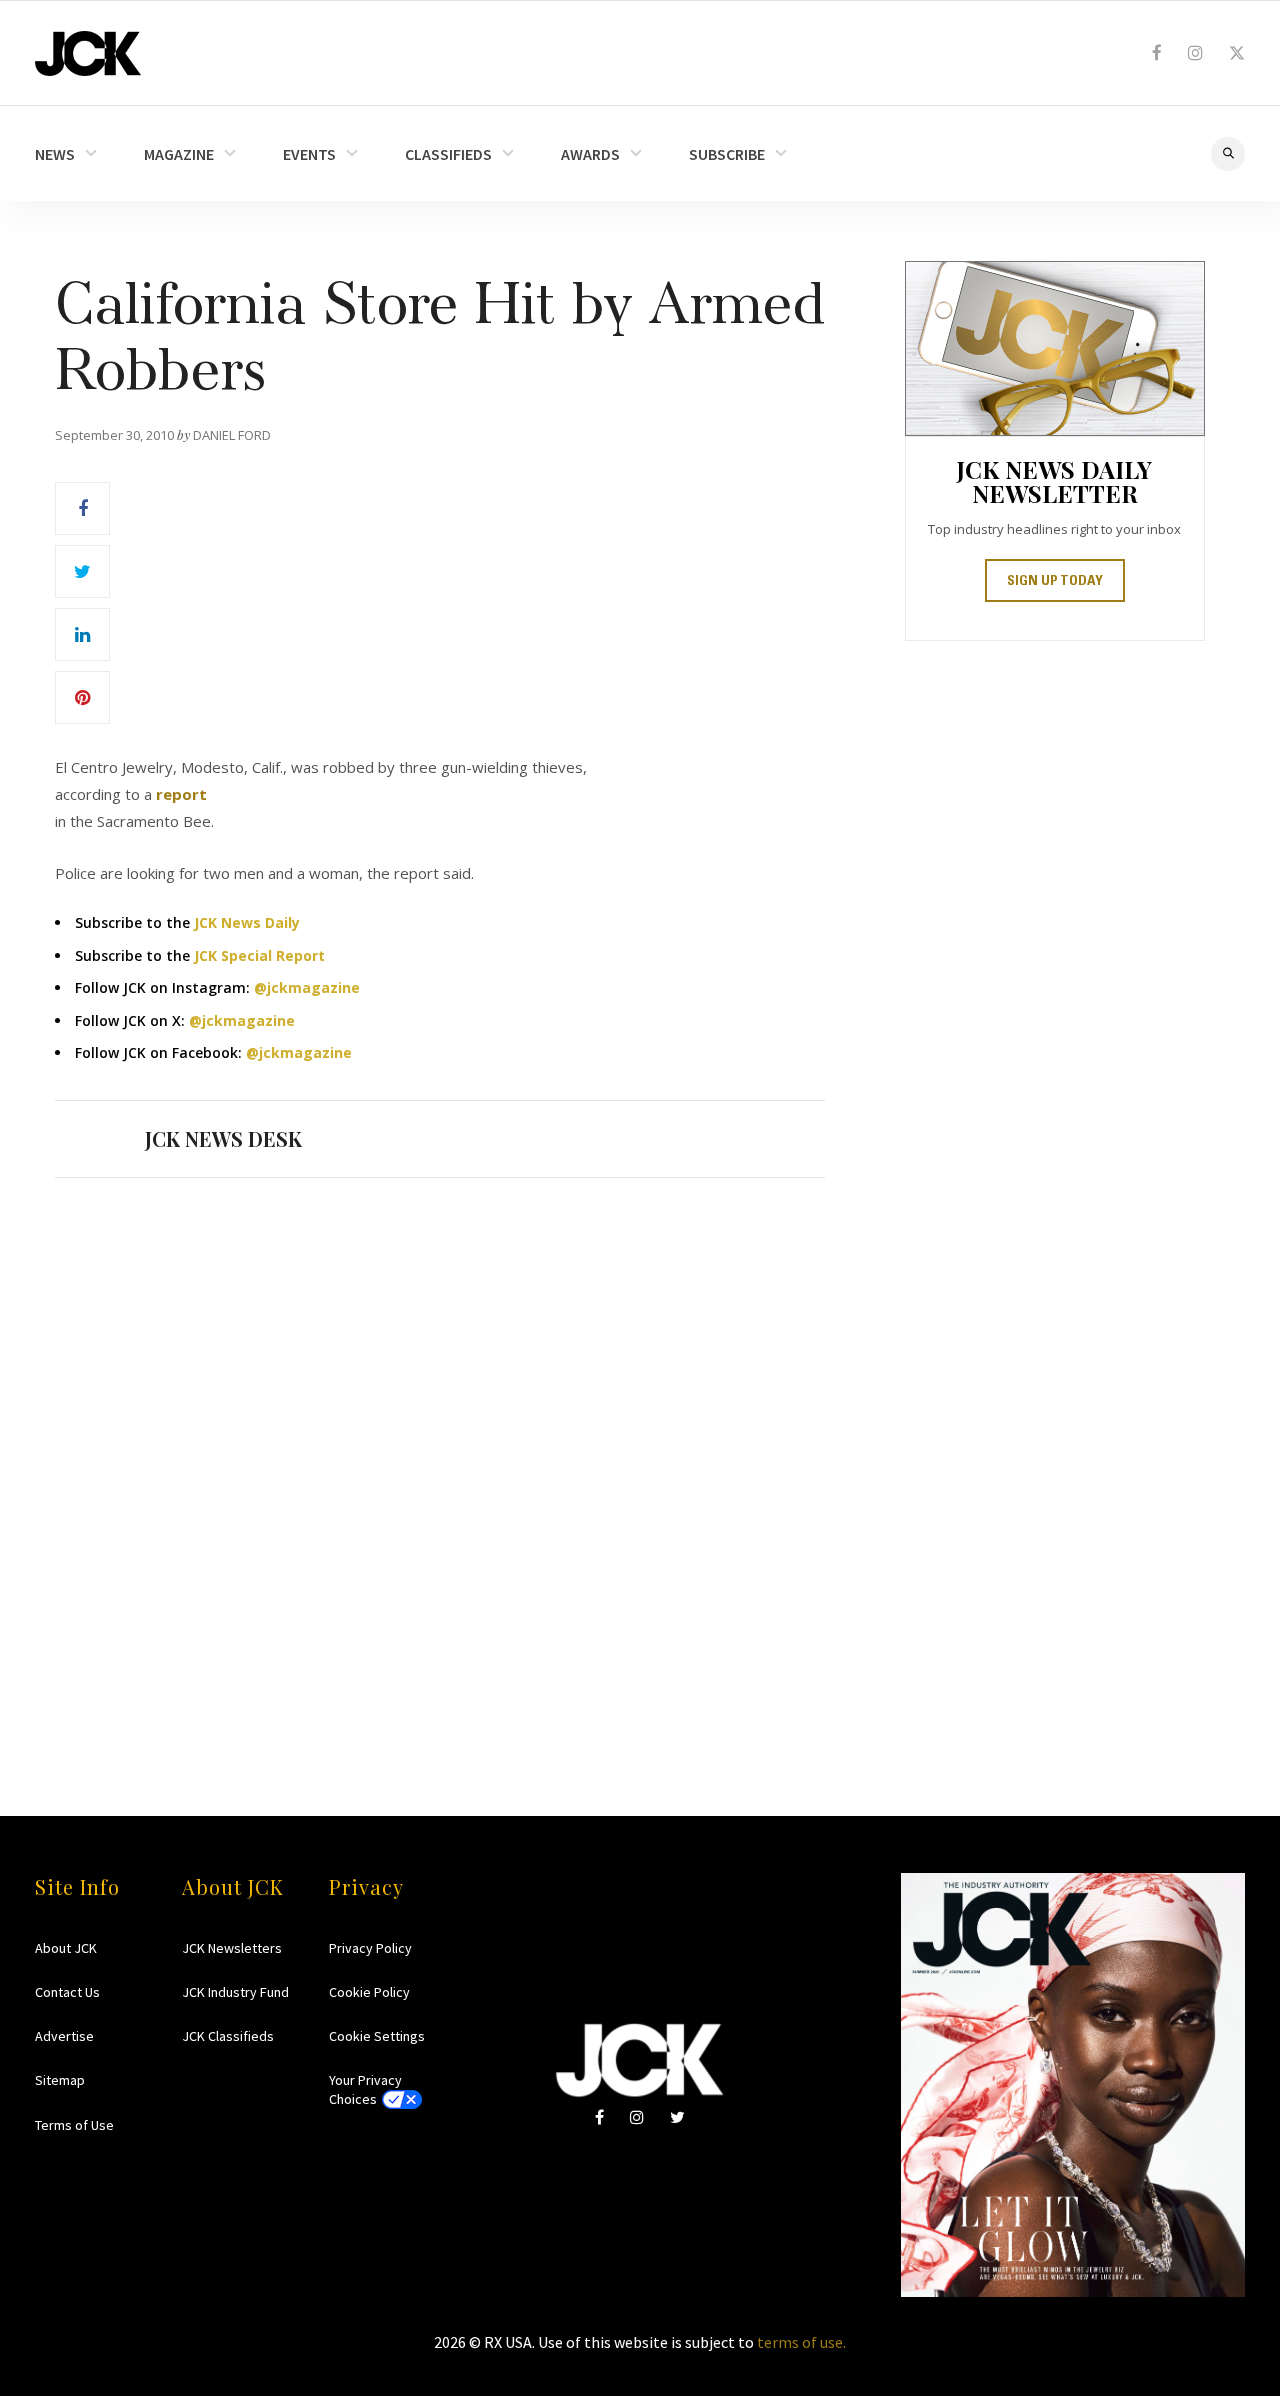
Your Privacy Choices (365, 2089)
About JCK (66, 1948)
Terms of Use (74, 2125)
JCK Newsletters (232, 1948)
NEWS (55, 154)
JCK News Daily (247, 922)
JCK (88, 53)
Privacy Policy (370, 1948)
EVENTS (309, 154)
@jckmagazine (307, 987)
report (181, 794)
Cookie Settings (377, 2036)
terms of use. (801, 2342)
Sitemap (60, 2080)
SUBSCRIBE (727, 154)
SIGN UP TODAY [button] (1055, 582)
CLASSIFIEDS (448, 154)
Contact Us (67, 1992)
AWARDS (590, 154)
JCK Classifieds (228, 2036)
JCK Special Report (259, 955)
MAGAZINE (179, 154)
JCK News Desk (223, 1138)
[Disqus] (440, 1458)
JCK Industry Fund (235, 1992)
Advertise (64, 2036)
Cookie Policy (369, 1992)
